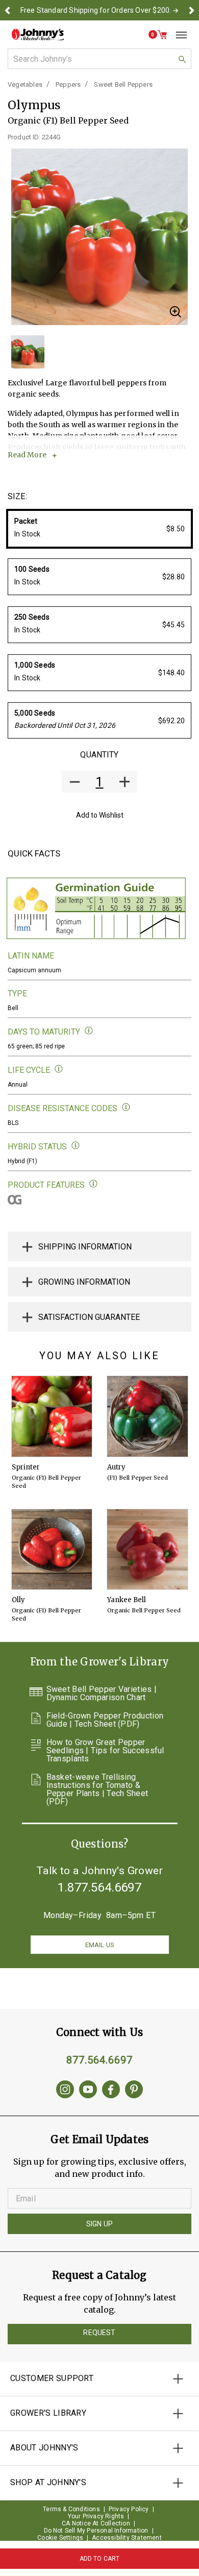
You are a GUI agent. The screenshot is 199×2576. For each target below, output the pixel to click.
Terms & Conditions (71, 2509)
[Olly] (52, 1550)
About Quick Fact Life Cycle (59, 1069)
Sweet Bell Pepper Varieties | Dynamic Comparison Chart (102, 1694)
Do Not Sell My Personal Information (96, 2531)
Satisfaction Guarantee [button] (89, 1317)
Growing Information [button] (84, 1282)
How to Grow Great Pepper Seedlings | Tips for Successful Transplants (105, 1751)
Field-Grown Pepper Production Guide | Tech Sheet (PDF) (105, 1720)
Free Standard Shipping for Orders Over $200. (96, 10)
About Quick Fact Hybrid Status (76, 1146)
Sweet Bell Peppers (123, 84)
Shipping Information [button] (85, 1247)
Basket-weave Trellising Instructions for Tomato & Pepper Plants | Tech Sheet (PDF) (97, 1789)
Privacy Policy (129, 2509)
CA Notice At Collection (96, 2523)
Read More (27, 455)
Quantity (99, 755)
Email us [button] (99, 1945)
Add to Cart (100, 2559)
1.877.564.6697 (99, 1887)
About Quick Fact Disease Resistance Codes (126, 1107)
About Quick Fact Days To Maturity (89, 1031)
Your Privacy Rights (96, 2516)
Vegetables (25, 84)
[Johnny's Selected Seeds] (38, 34)
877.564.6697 (99, 2060)
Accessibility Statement (127, 2538)
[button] (8, 10)
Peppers (68, 84)
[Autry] (147, 1416)
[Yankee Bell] (147, 1550)
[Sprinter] (52, 1416)
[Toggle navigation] (178, 35)
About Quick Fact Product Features (94, 1184)
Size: (17, 496)
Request (99, 2333)
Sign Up (99, 2224)
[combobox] (99, 59)
